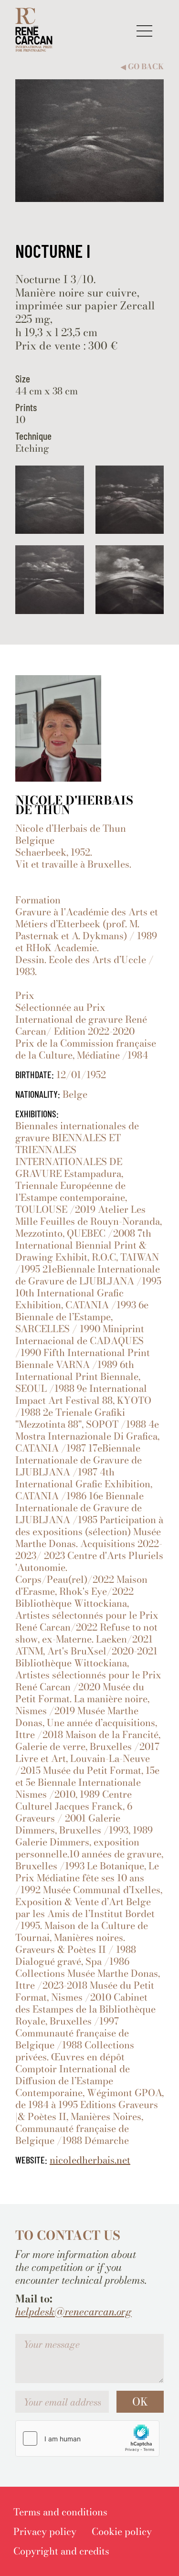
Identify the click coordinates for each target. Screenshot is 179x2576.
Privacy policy (45, 2531)
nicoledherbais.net (90, 2160)
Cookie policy (122, 2531)
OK (140, 2402)
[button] (144, 31)
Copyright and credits (61, 2551)
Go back (142, 67)
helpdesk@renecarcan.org (74, 2312)
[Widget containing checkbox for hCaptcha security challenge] (87, 2438)
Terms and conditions (60, 2512)
